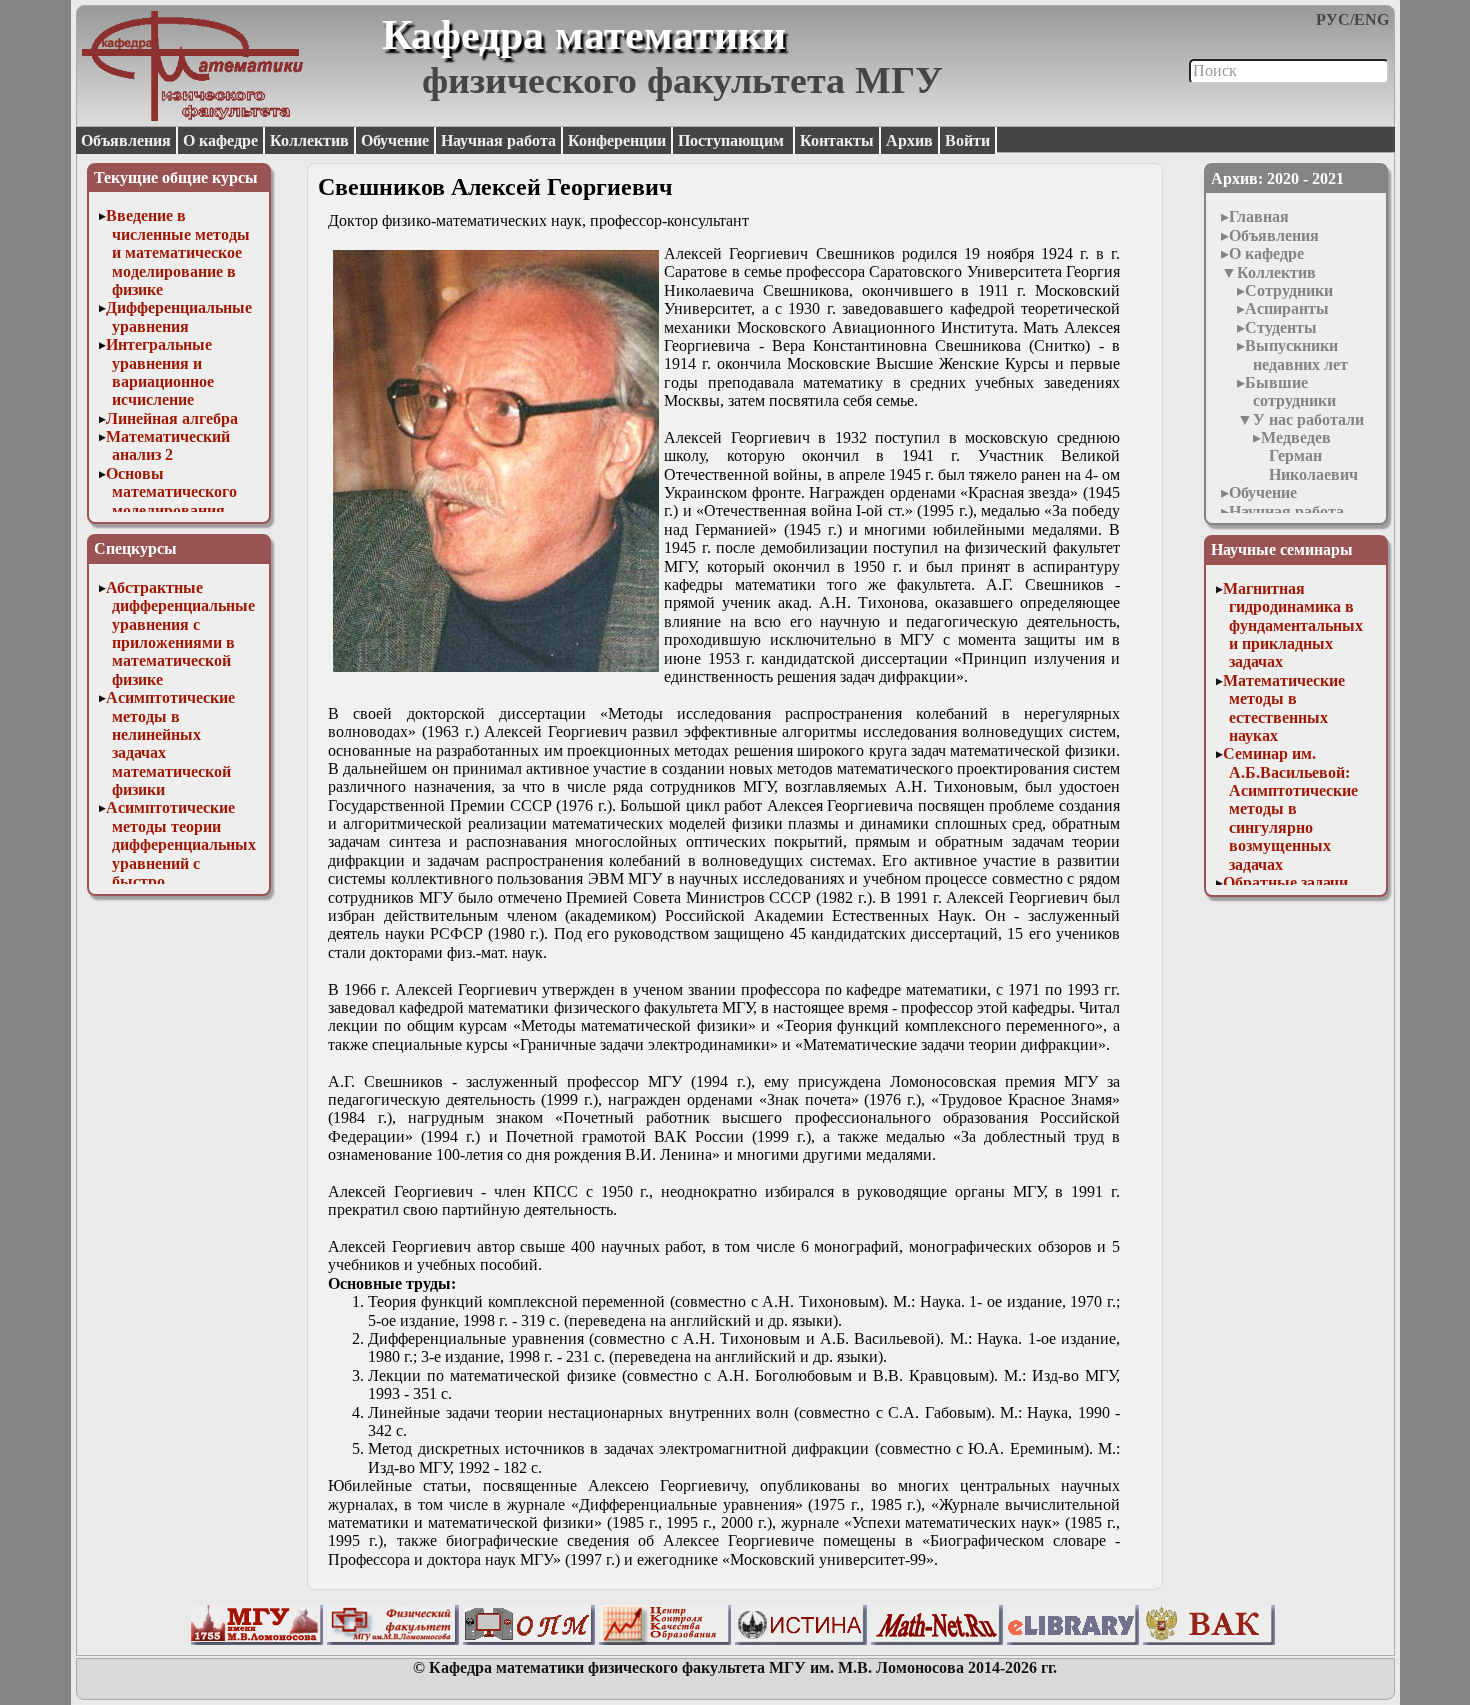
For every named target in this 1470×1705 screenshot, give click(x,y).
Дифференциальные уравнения (179, 316)
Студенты (1281, 327)
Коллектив (309, 140)
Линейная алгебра (172, 418)
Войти (967, 140)
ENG (1371, 19)
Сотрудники (1289, 290)
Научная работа (498, 140)
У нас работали (1308, 419)
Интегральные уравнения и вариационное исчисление (160, 372)
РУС (1333, 19)
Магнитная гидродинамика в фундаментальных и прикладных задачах (1293, 625)
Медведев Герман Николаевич (1309, 456)
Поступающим (733, 140)
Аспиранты (1287, 308)
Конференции (617, 140)
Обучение (395, 140)
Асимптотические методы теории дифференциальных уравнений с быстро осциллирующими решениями (181, 862)
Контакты (837, 140)
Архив (909, 140)
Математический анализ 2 (168, 445)
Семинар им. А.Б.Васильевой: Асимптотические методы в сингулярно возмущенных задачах (1290, 808)
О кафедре (220, 140)
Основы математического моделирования (171, 492)
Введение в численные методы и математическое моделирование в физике (178, 252)
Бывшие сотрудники (1290, 391)
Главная (1259, 216)
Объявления (126, 140)
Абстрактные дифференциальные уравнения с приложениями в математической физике (180, 633)
